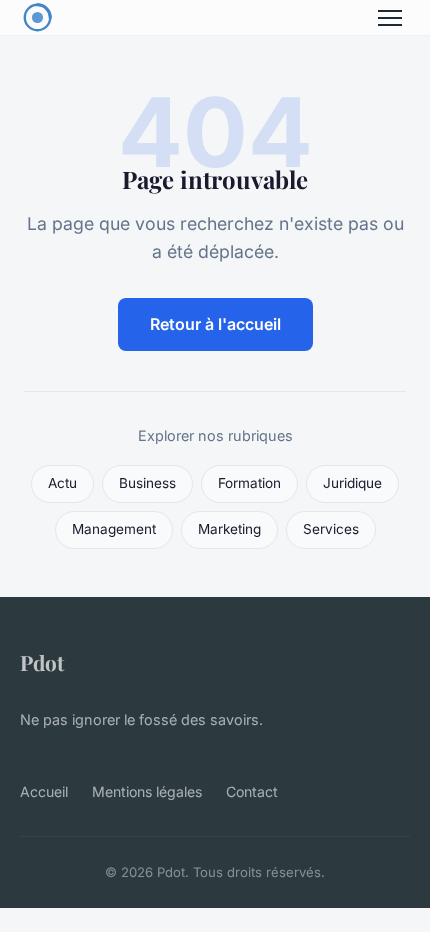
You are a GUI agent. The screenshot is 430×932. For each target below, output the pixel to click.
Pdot (42, 662)
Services (331, 529)
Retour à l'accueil (215, 324)
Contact (252, 791)
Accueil (44, 791)
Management (114, 529)
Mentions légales (147, 791)
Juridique (352, 483)
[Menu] (390, 18)
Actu (62, 483)
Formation (249, 483)
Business (147, 483)
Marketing (229, 529)
